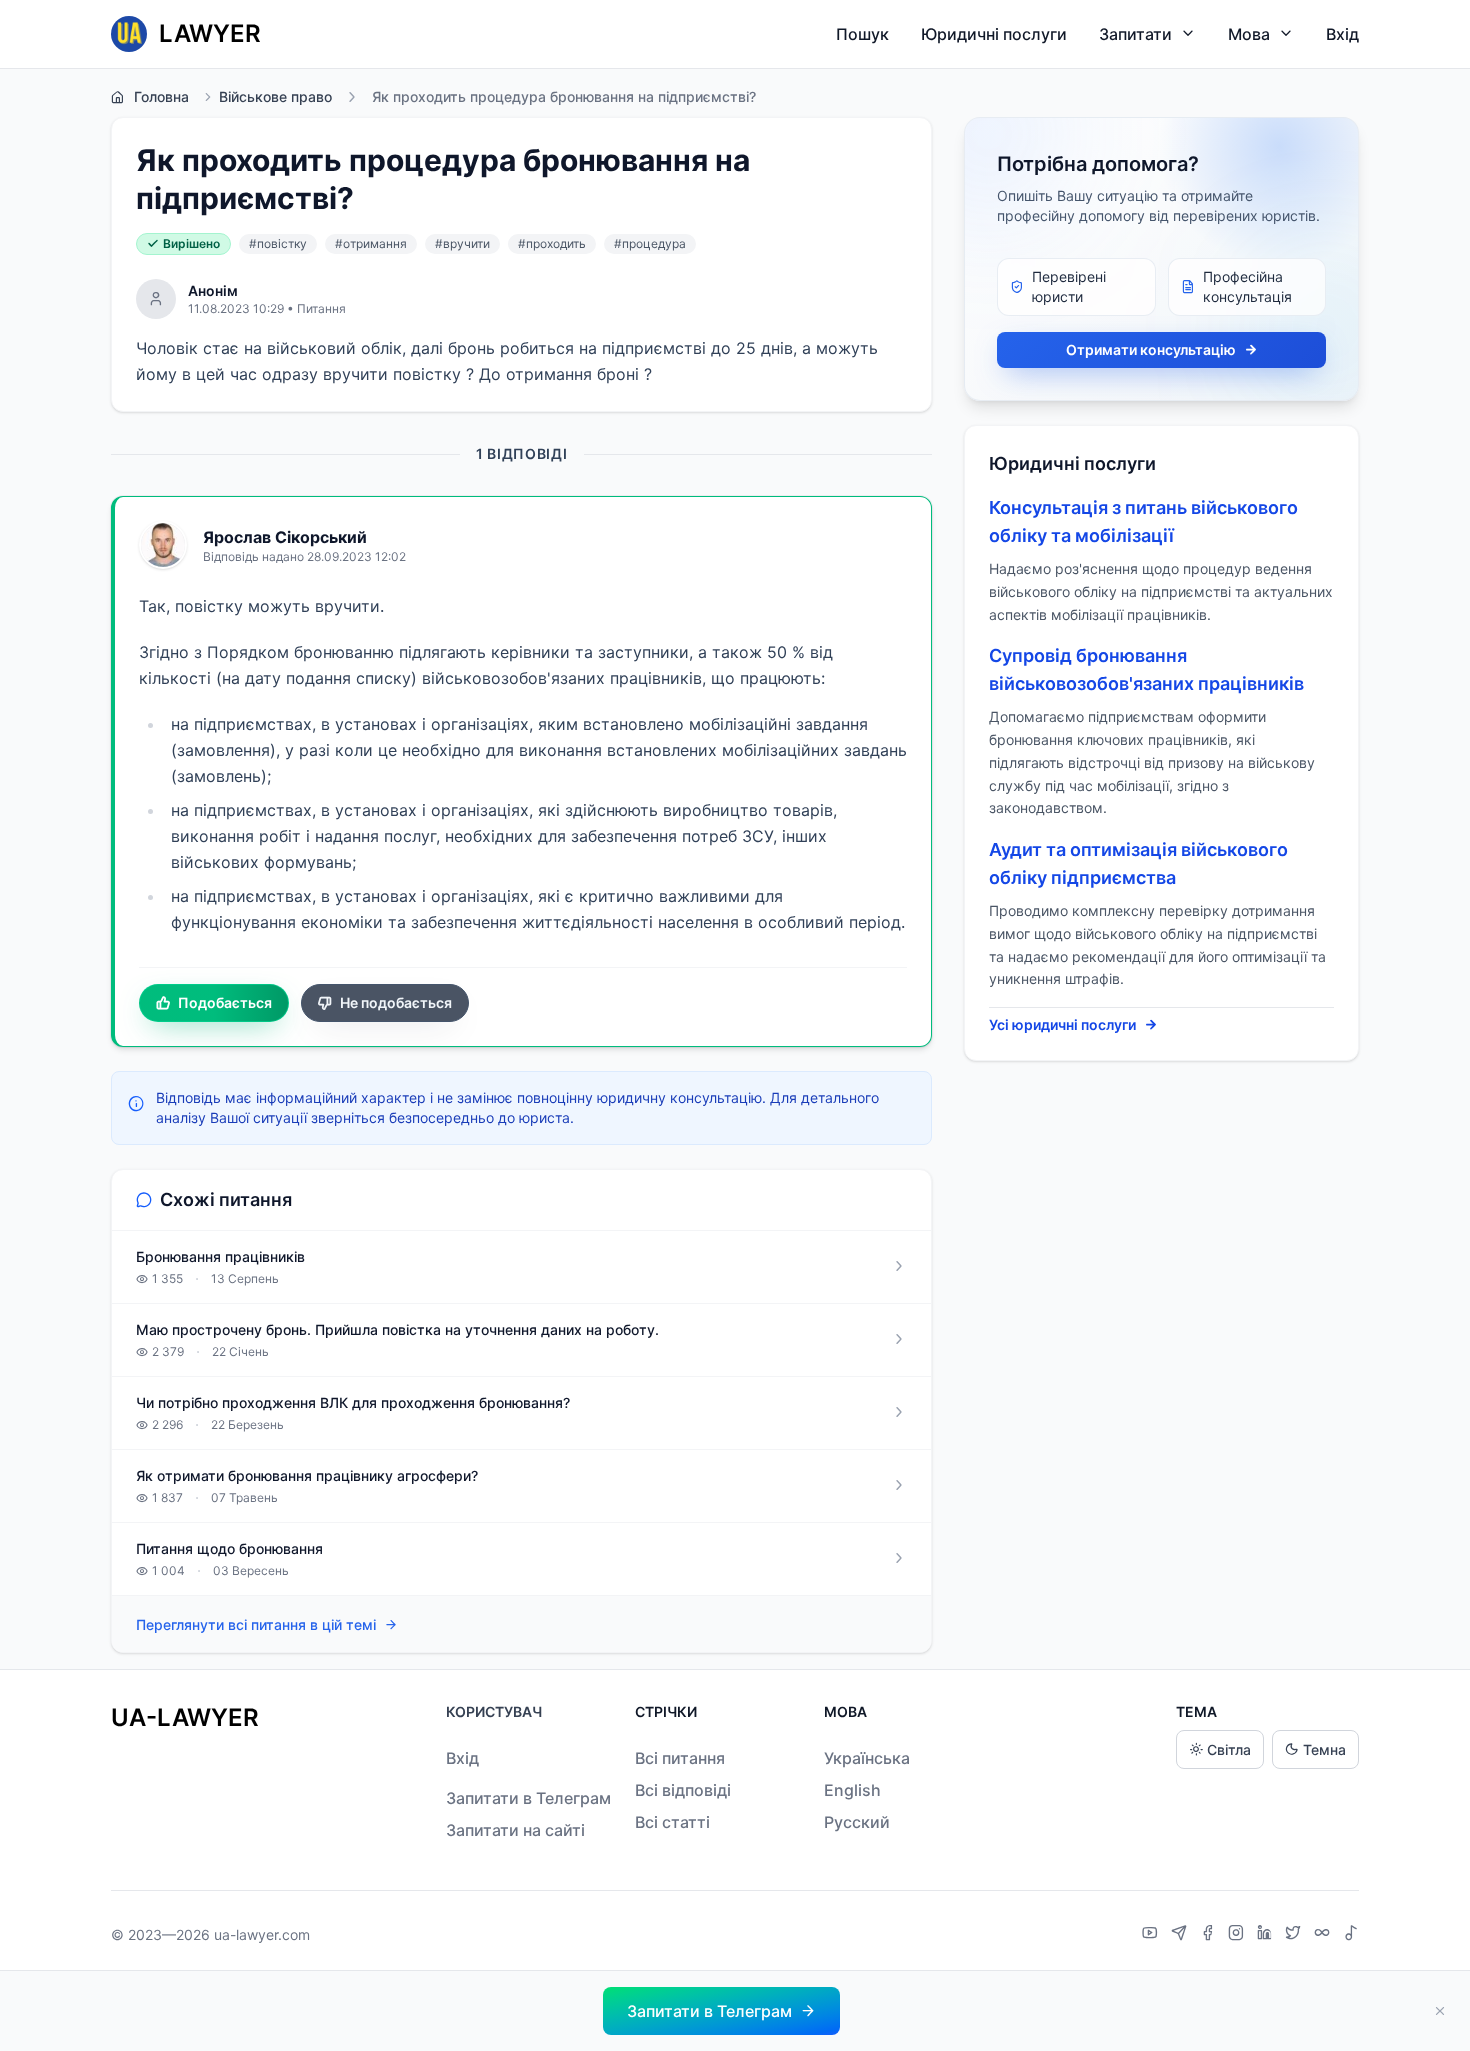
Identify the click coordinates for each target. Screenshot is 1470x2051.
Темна (1324, 1749)
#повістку (278, 243)
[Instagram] (1238, 1935)
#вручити (462, 243)
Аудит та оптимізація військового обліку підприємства (1138, 863)
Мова (1249, 34)
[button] (721, 2011)
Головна (161, 96)
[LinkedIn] (1267, 1935)
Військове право (275, 96)
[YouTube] (1152, 1935)
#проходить (552, 243)
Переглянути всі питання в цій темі (256, 1624)
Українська (867, 1758)
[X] (1295, 1935)
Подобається (225, 1002)
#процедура (650, 243)
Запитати (1135, 34)
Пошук (862, 34)
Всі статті (672, 1822)
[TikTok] (1351, 1935)
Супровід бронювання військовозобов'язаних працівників (1146, 669)
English (852, 1790)
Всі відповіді (683, 1790)
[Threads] (1324, 1935)
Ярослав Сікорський (285, 537)
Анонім (213, 290)
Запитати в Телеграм (528, 1798)
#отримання (371, 243)
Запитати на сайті (515, 1830)
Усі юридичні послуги (1062, 1024)
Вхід (1342, 34)
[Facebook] (1210, 1935)
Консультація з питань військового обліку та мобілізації (1143, 521)
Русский (857, 1822)
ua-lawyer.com (262, 1934)
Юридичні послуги (994, 34)
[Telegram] (1181, 1935)
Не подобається (396, 1002)
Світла (1229, 1749)
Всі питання (680, 1758)
